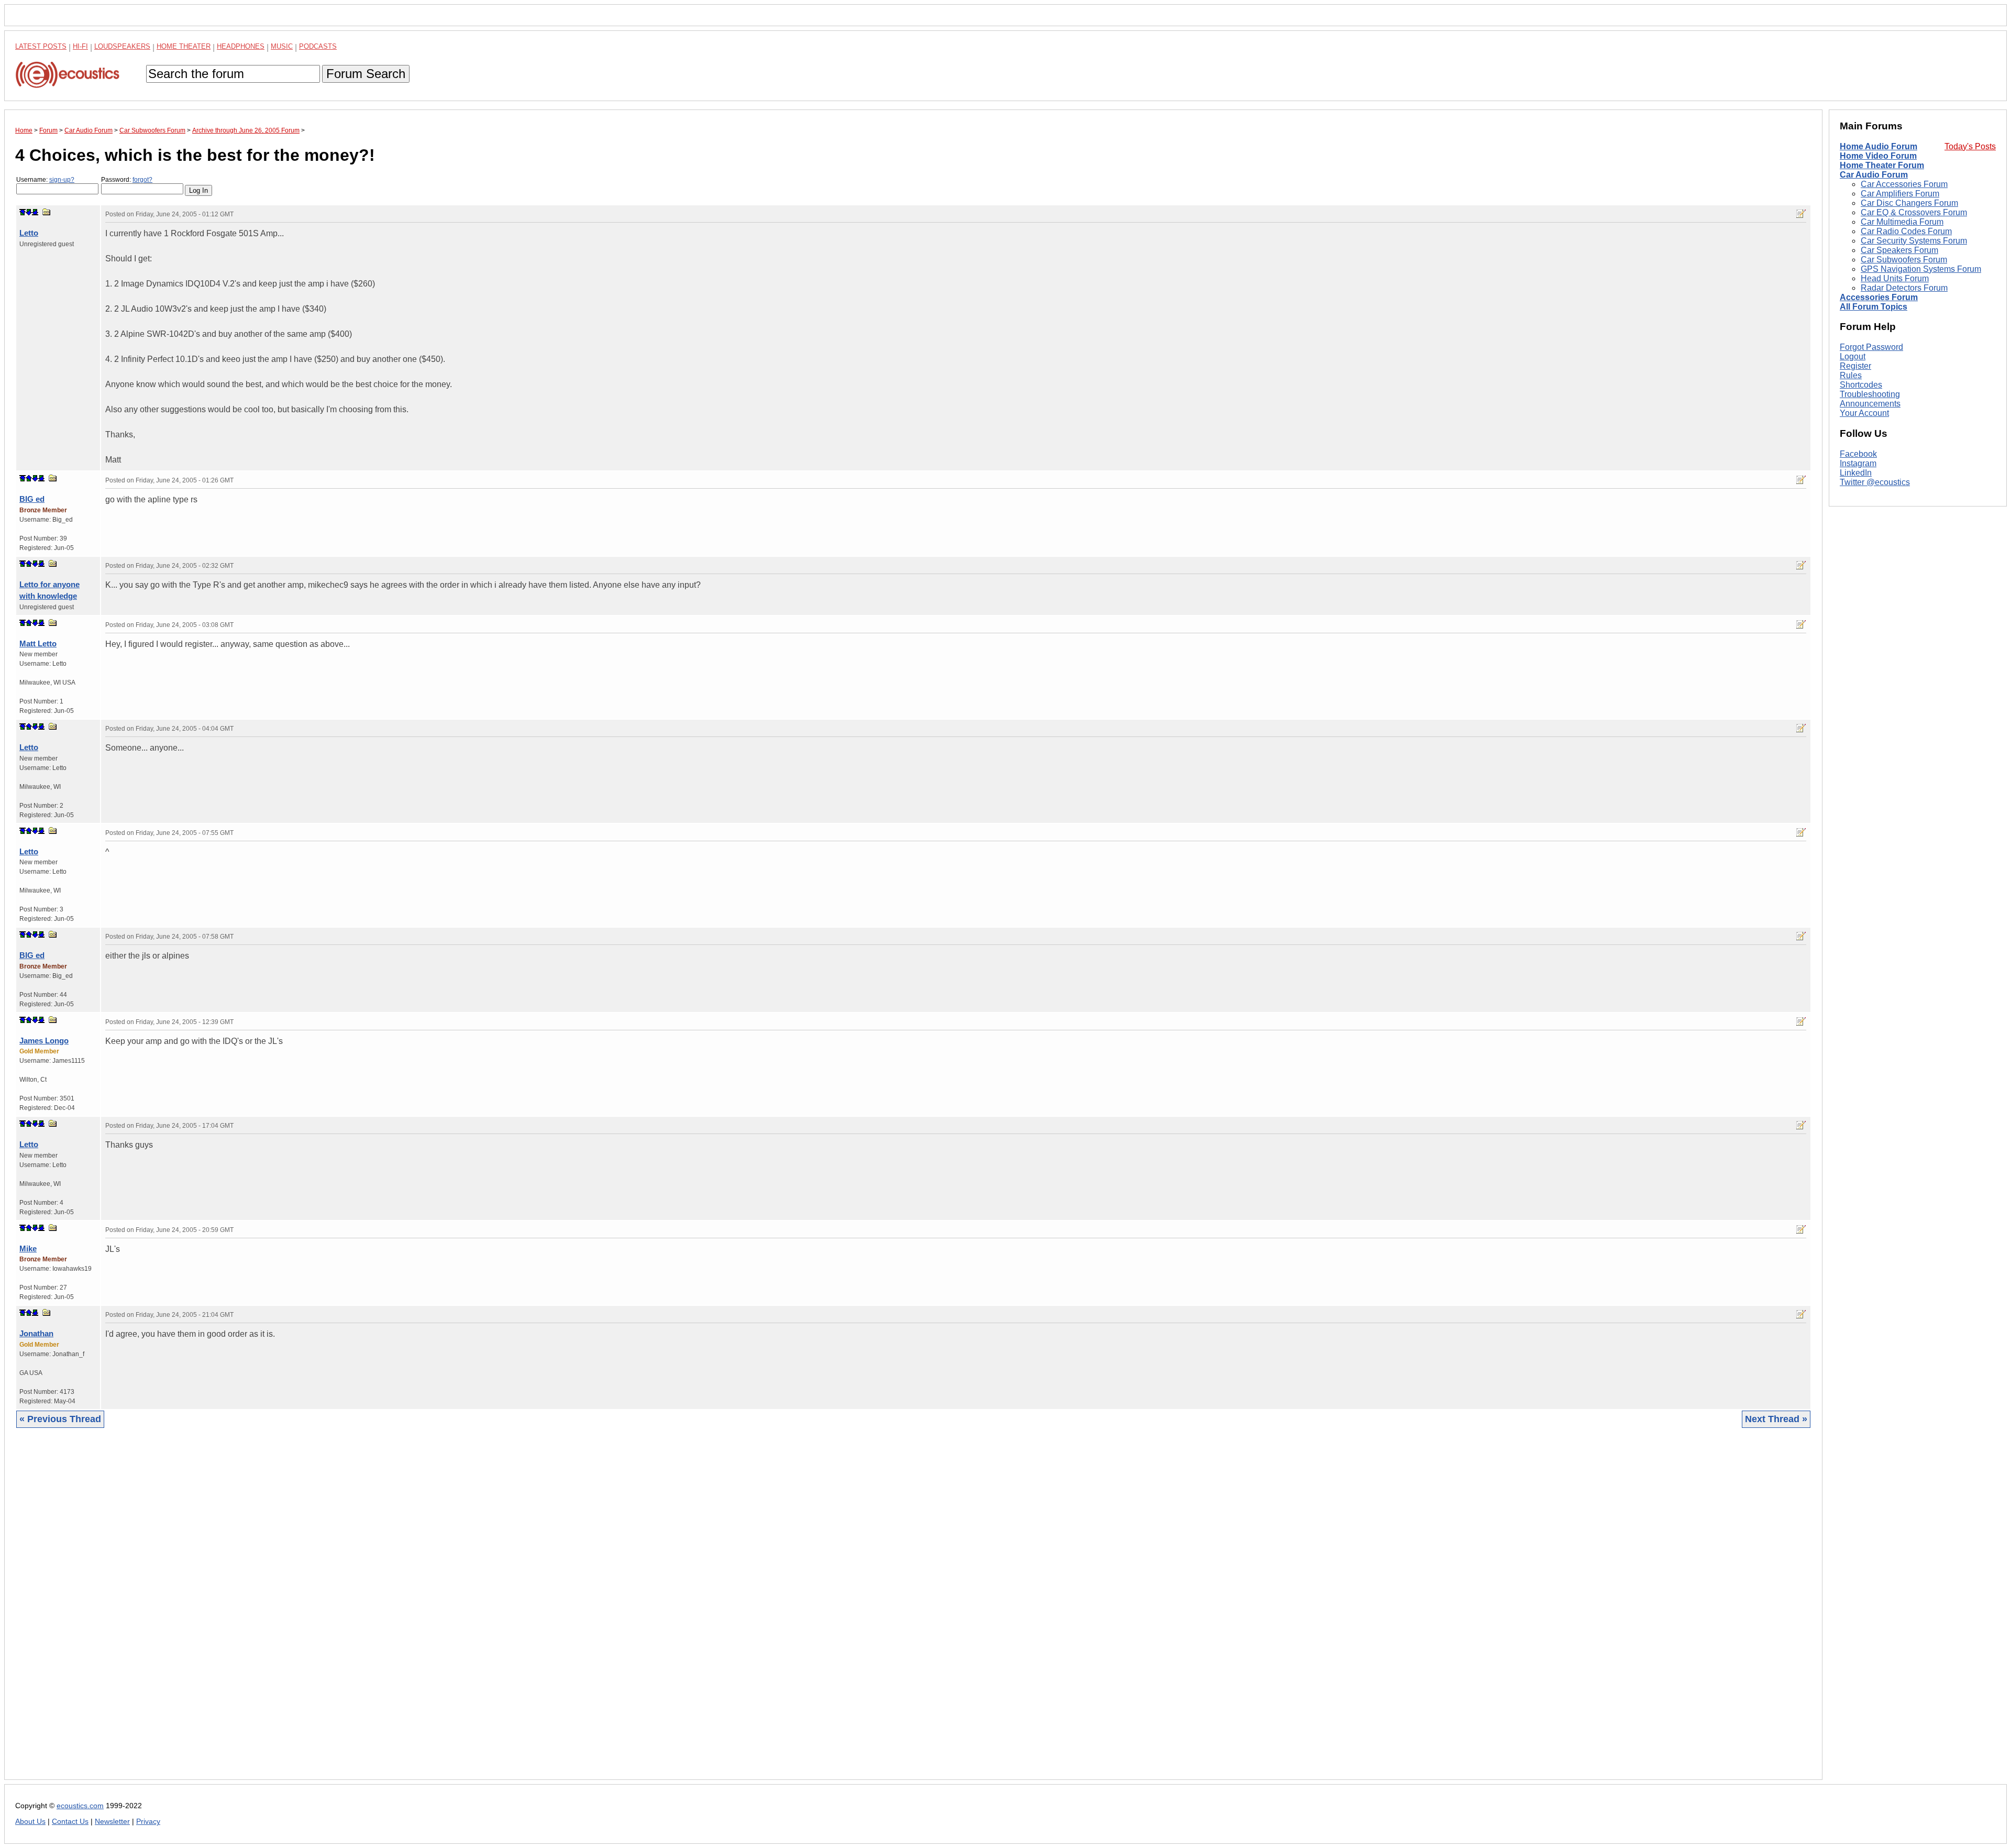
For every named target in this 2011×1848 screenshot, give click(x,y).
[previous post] (29, 478)
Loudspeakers (122, 46)
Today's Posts (1970, 146)
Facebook (1858, 454)
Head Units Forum (1895, 278)
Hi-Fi (80, 46)
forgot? (142, 180)
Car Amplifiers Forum (1900, 194)
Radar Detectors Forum (1904, 288)
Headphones (241, 46)
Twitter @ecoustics (1875, 482)
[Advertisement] (329, 1612)
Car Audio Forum (1874, 175)
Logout (1853, 356)
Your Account (1864, 413)
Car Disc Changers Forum (1909, 203)
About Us (30, 1822)
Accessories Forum (1879, 297)
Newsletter (112, 1822)
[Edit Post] (1801, 214)
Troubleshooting (1870, 394)
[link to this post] (47, 212)
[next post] (29, 212)
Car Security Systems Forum (1914, 241)
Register (1855, 366)
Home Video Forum (1878, 156)
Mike (28, 1248)
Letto (29, 233)
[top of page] (23, 212)
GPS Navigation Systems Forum (1921, 269)
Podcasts (318, 46)
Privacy (148, 1822)
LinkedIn (1856, 473)
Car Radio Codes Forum (1906, 231)
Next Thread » (1776, 1419)
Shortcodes (1861, 385)
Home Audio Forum (1879, 146)
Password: (127, 180)
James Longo (44, 1041)
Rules (1851, 375)
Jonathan (36, 1333)
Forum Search (366, 74)
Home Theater (184, 46)
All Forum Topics (1874, 307)
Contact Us (70, 1822)
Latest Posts (41, 46)
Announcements (1870, 404)
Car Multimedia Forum (1902, 222)
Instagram (1858, 463)
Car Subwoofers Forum (1904, 260)
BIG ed (32, 499)
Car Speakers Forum (1899, 250)
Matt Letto (38, 643)
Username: (45, 180)
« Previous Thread (60, 1419)
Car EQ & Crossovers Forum (1914, 212)
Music (282, 46)
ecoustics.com (80, 1806)
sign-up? (62, 180)
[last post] (35, 212)
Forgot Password (1871, 347)
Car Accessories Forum (1904, 184)
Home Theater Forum (1882, 165)
